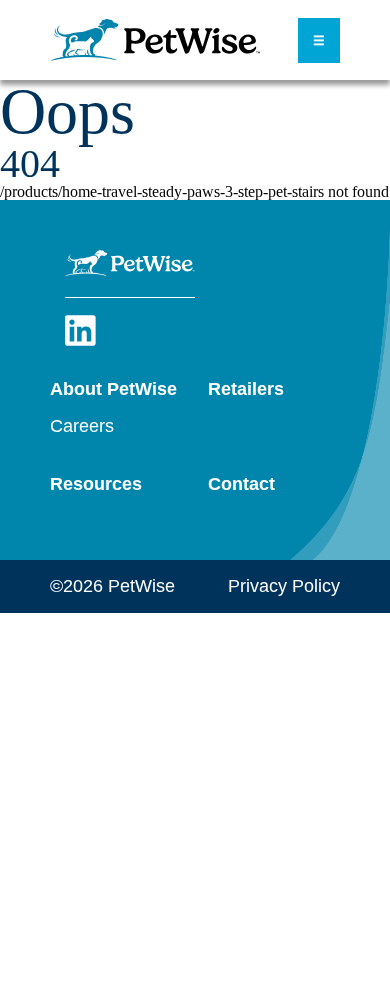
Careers (82, 426)
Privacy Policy (284, 586)
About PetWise (113, 389)
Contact (241, 484)
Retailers (246, 389)
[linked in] (80, 342)
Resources (96, 484)
